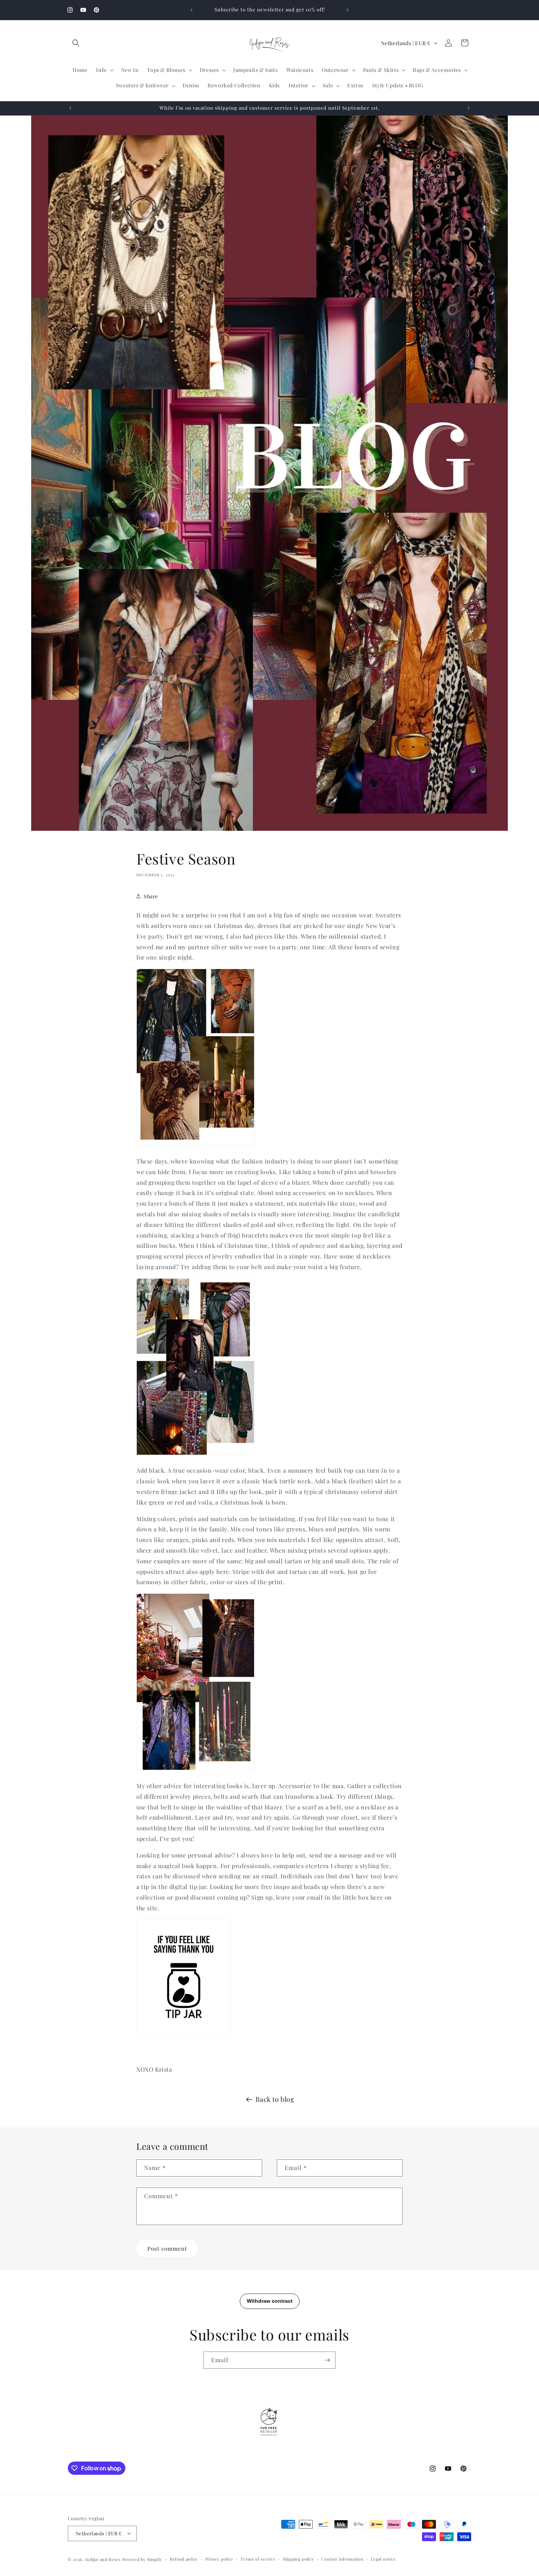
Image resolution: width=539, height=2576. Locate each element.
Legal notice (383, 2559)
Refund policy (184, 2559)
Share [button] (151, 896)
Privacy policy (219, 2559)
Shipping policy (298, 2559)
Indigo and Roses (103, 2559)
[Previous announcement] (191, 10)
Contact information (342, 2559)
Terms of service (258, 2559)
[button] (76, 43)
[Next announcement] (348, 10)
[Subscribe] (327, 2360)
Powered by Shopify (142, 2559)
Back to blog (275, 2099)
